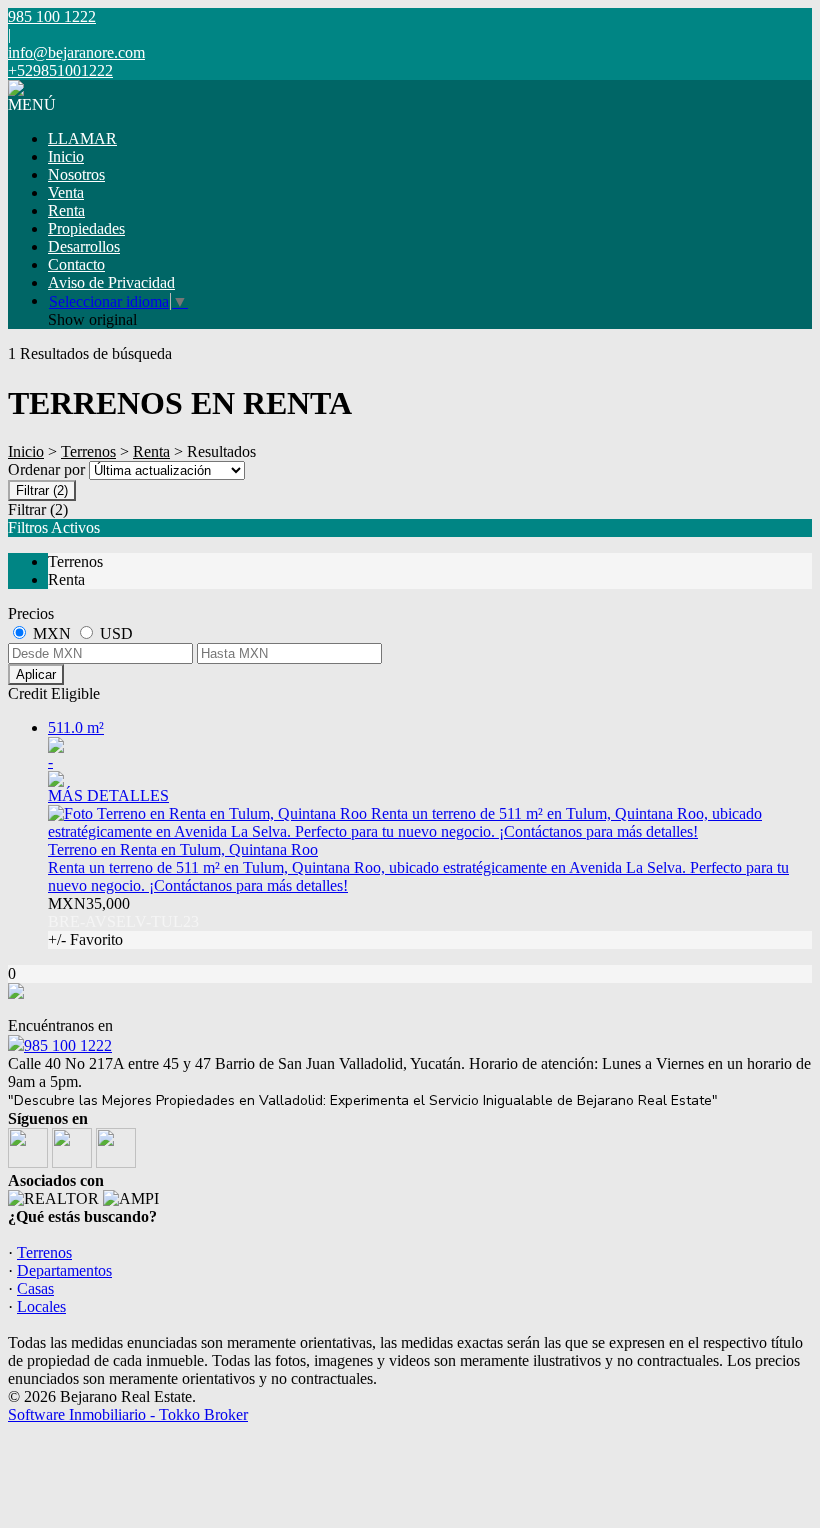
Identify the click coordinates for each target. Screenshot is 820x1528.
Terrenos (88, 451)
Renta (66, 210)
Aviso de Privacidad (111, 282)
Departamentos (64, 1270)
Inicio (66, 156)
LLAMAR (82, 138)
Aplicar (36, 674)
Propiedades (86, 228)
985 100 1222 (68, 1045)
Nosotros (76, 174)
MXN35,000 (123, 921)
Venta (66, 192)
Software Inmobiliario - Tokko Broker (128, 1414)
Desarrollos (84, 246)
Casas (35, 1288)
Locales (41, 1306)
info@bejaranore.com (76, 52)
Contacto (76, 264)
